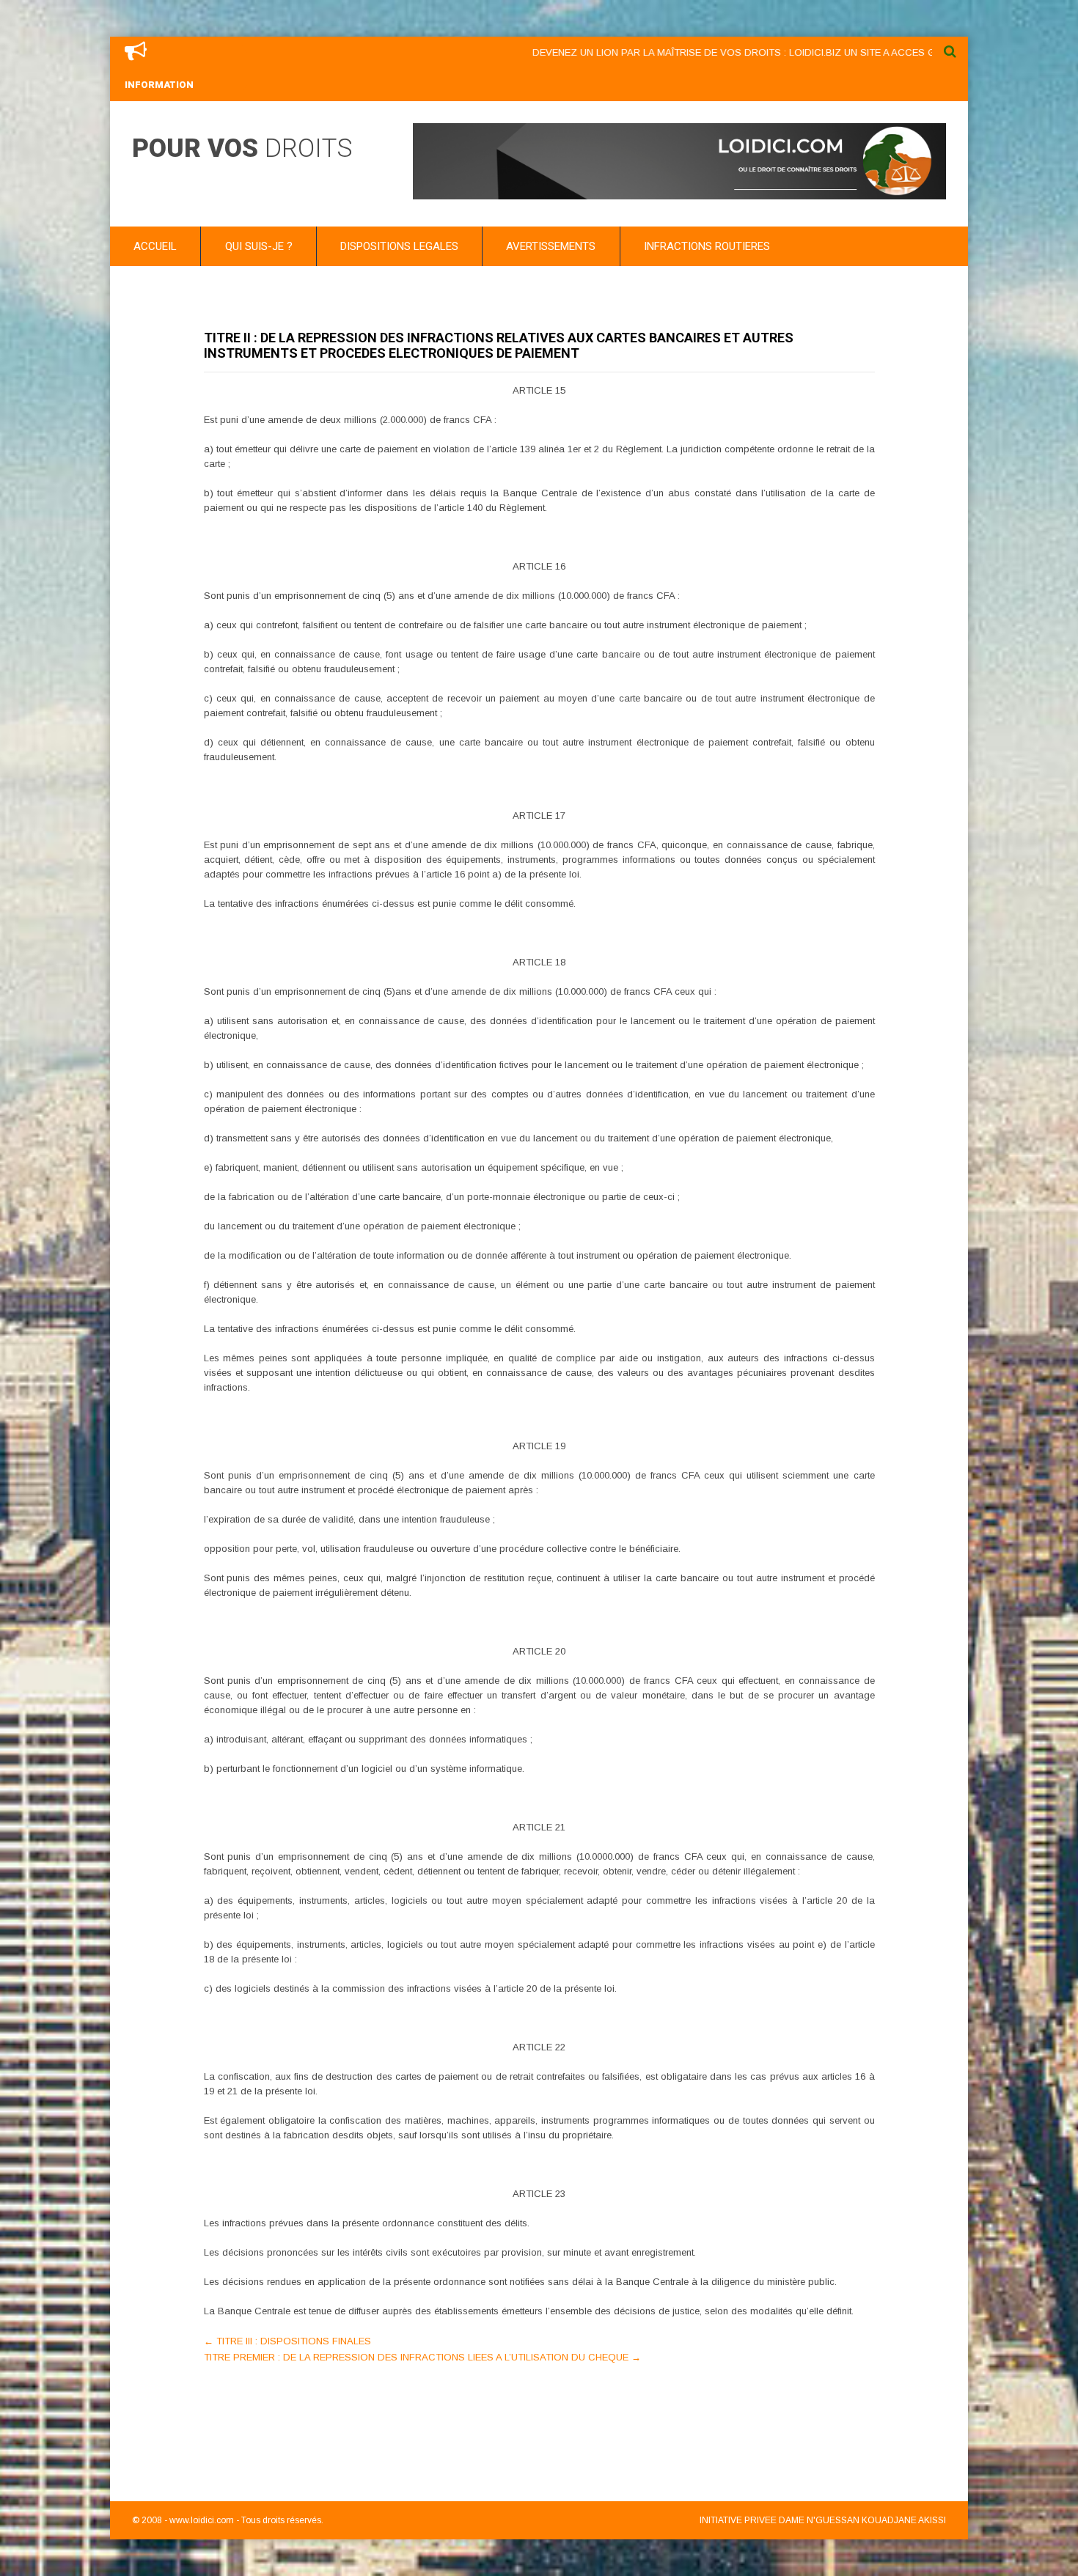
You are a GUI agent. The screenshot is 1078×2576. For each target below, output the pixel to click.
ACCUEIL (155, 246)
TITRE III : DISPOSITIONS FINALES (287, 2341)
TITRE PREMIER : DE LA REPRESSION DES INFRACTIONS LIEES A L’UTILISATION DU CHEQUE (422, 2357)
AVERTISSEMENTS (551, 246)
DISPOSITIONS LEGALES (399, 246)
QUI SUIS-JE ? (259, 246)
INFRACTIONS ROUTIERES (707, 246)
